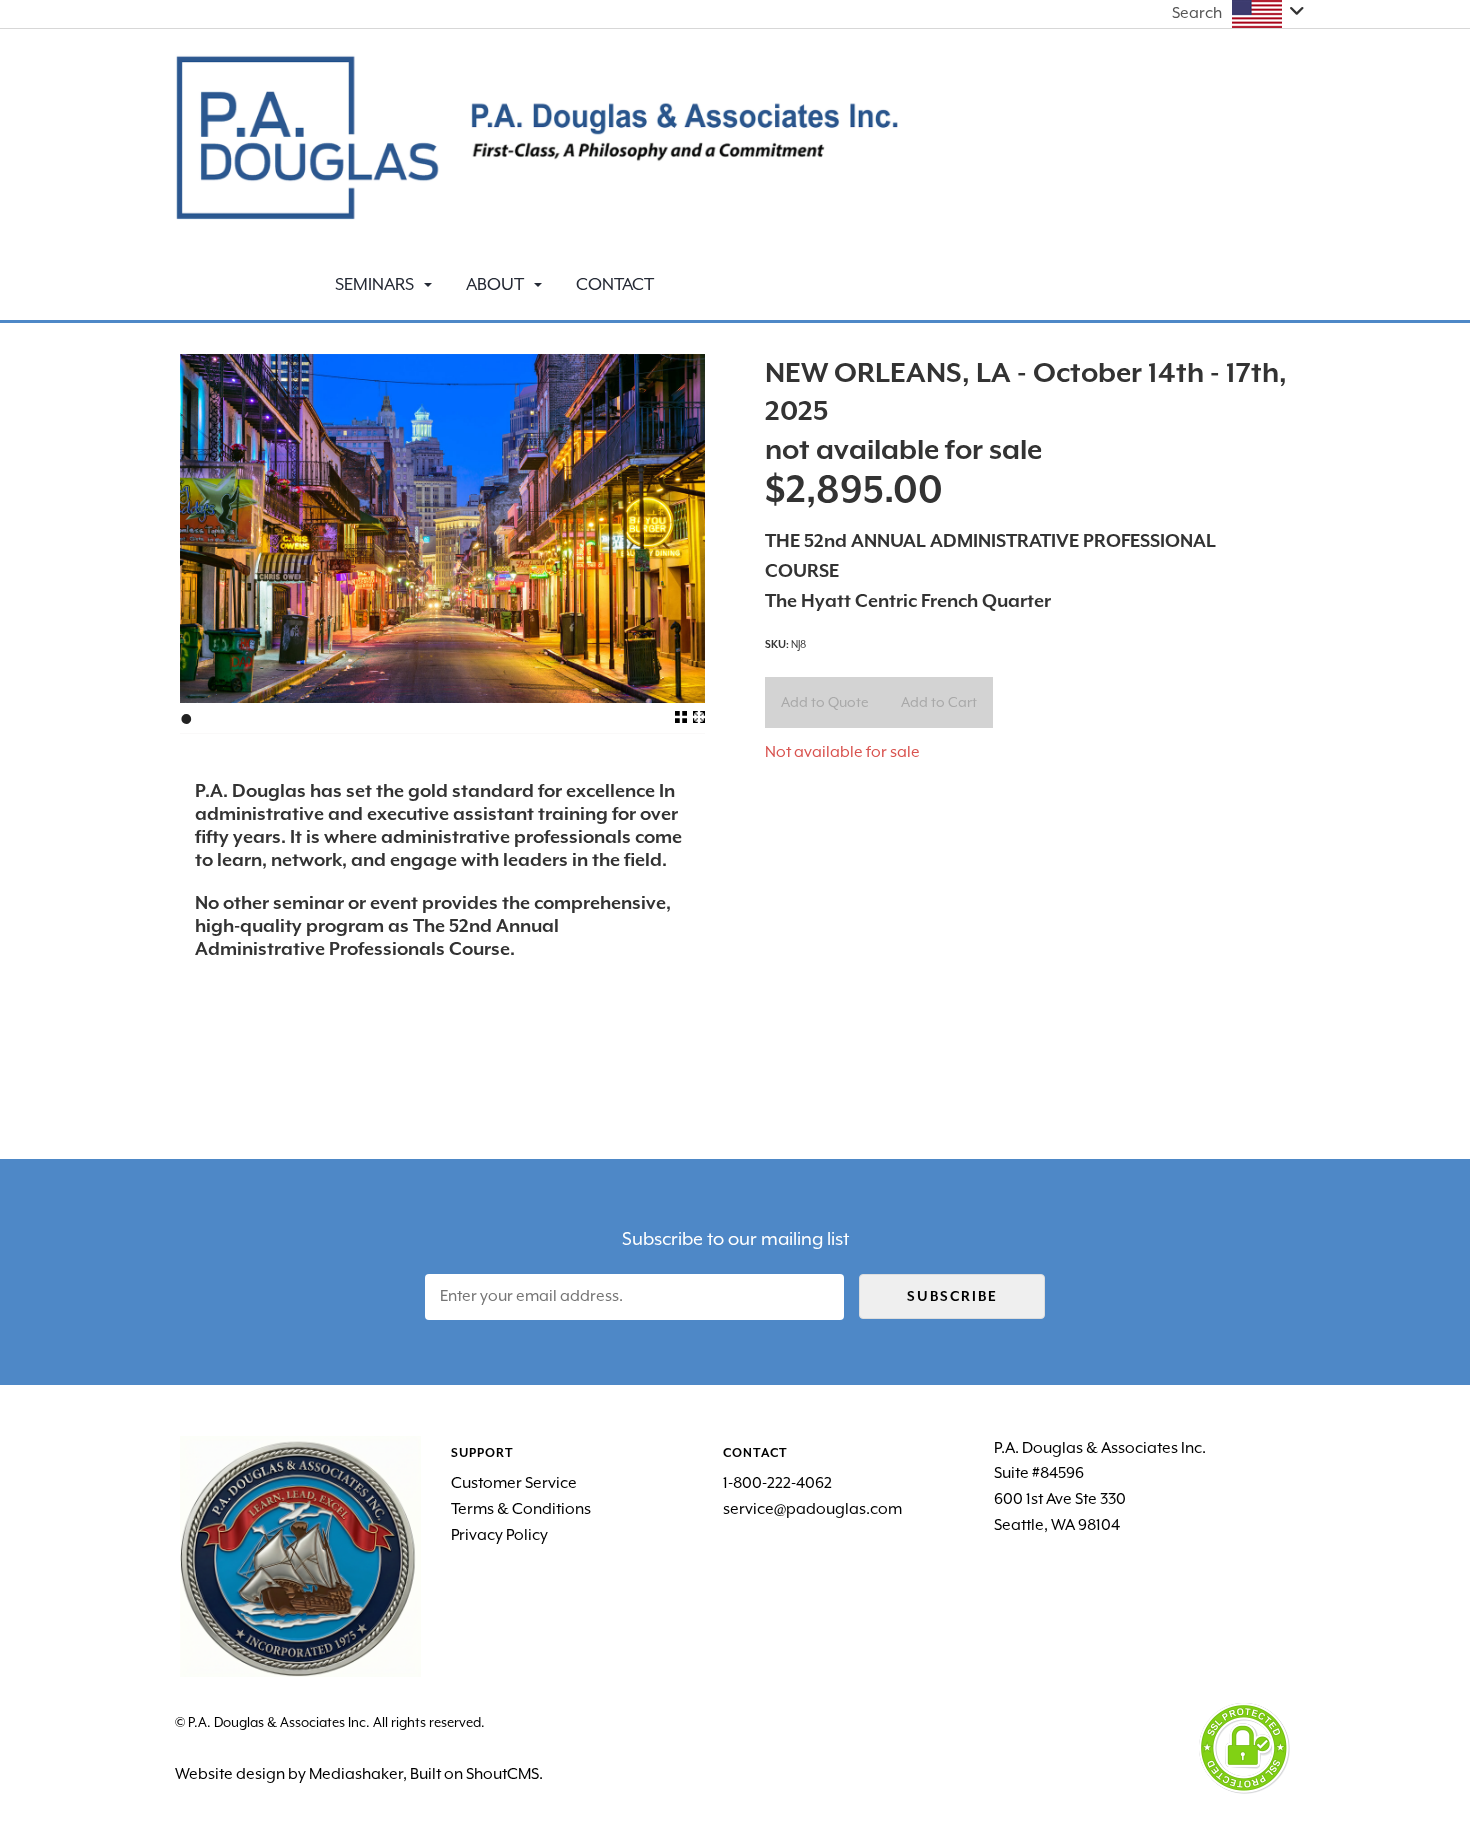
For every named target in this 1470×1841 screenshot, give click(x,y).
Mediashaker (356, 1774)
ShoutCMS (502, 1774)
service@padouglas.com (812, 1509)
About (495, 284)
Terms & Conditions (521, 1509)
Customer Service (514, 1483)
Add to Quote (825, 702)
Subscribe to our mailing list (735, 1238)
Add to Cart (939, 702)
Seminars (374, 284)
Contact (615, 284)
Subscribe (952, 1296)
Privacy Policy (499, 1535)
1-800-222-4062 (777, 1483)
